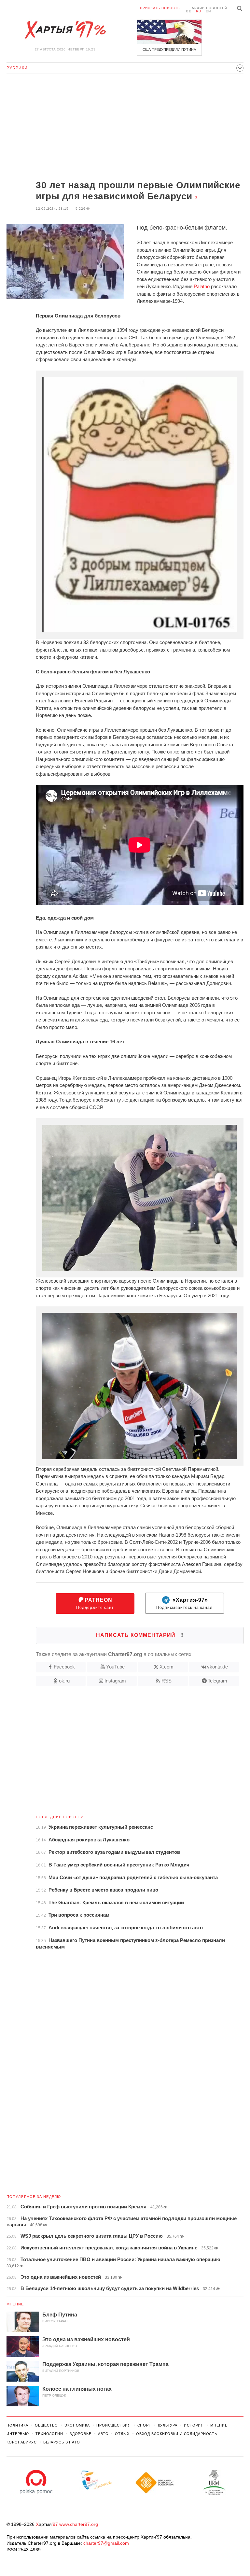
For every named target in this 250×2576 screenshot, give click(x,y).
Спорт (144, 2425)
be (189, 11)
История (194, 2425)
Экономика (77, 2425)
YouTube (115, 1667)
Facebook (64, 1667)
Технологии (49, 2434)
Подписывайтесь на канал (184, 1604)
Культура (168, 2425)
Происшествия (114, 2425)
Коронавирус (22, 2442)
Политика (17, 2425)
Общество (46, 2425)
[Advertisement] (125, 128)
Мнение (15, 2304)
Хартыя (65, 30)
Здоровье (81, 2434)
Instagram (115, 1681)
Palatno (202, 286)
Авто (103, 2434)
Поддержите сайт (95, 1604)
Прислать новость (160, 8)
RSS (167, 1681)
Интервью (18, 2434)
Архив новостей (209, 8)
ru (199, 11)
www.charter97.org (79, 2524)
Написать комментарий (140, 1635)
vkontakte (217, 1667)
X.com (167, 1667)
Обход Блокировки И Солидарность (177, 2434)
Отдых (122, 2434)
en (208, 11)
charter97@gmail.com (106, 2543)
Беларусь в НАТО (62, 2442)
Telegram (217, 1681)
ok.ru (64, 1681)
